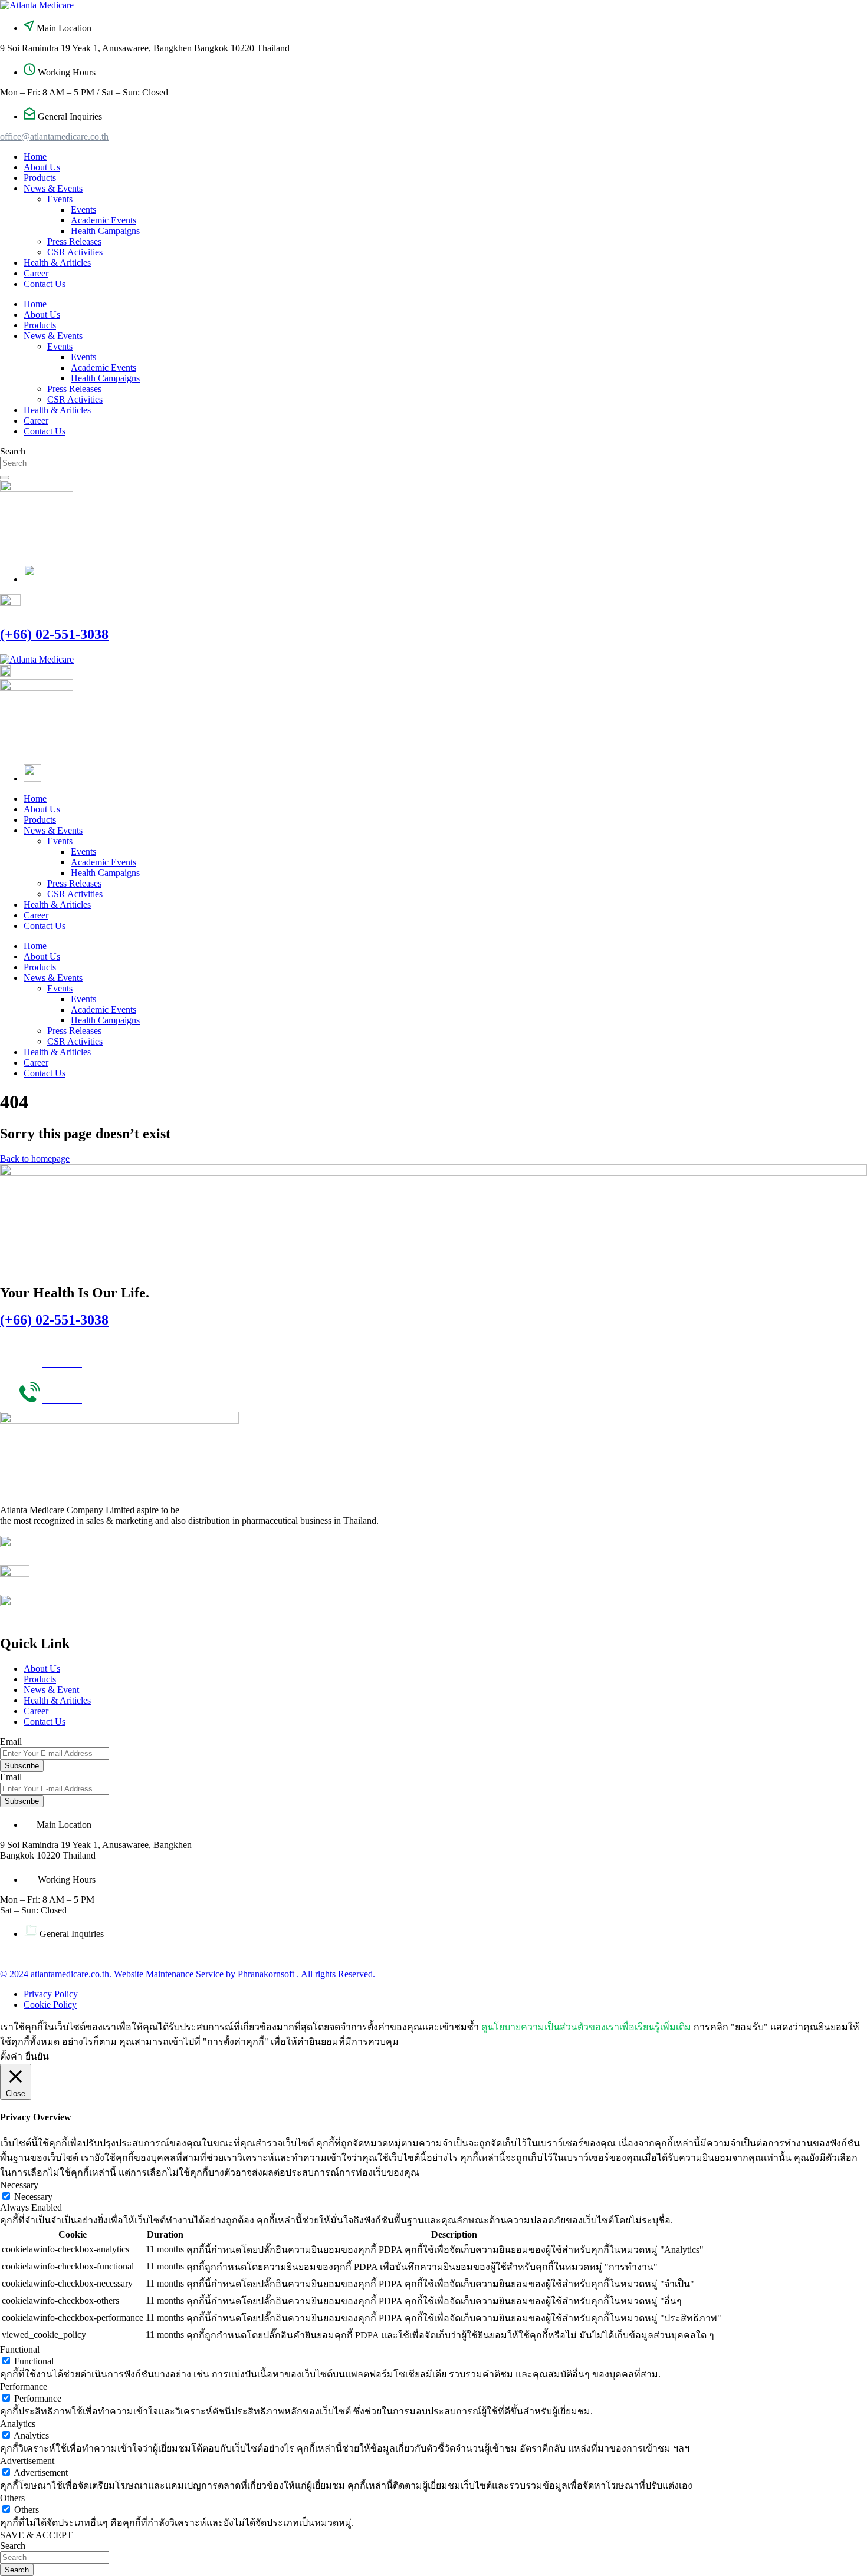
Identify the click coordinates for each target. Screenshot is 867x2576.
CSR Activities (75, 252)
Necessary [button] (19, 2185)
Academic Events (104, 220)
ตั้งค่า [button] (11, 2056)
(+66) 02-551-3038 (54, 634)
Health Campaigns (105, 231)
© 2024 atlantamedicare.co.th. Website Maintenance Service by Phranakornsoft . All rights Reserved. (188, 1974)
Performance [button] (24, 2386)
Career (36, 273)
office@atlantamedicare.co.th (54, 136)
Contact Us (45, 284)
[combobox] (55, 463)
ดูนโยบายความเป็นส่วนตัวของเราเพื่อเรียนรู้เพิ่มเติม (586, 2027)
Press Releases (74, 241)
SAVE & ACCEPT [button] (36, 2535)
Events (60, 199)
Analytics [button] (18, 2424)
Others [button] (12, 2498)
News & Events (53, 188)
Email (11, 1742)
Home (35, 157)
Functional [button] (20, 2349)
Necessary (33, 2197)
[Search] (5, 477)
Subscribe (22, 1766)
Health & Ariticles (57, 263)
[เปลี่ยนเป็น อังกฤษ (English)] (32, 579)
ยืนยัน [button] (37, 2056)
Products (40, 178)
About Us (42, 167)
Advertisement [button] (27, 2461)
